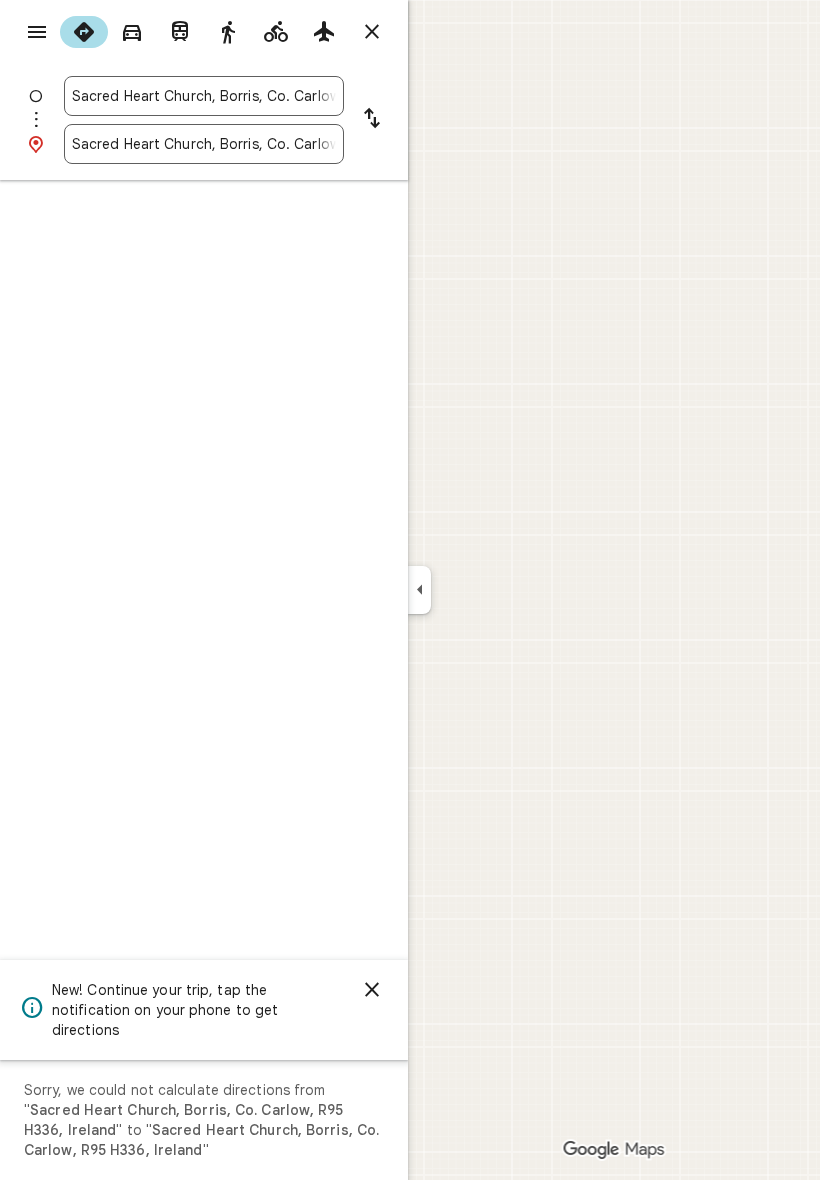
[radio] (84, 32)
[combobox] (204, 96)
